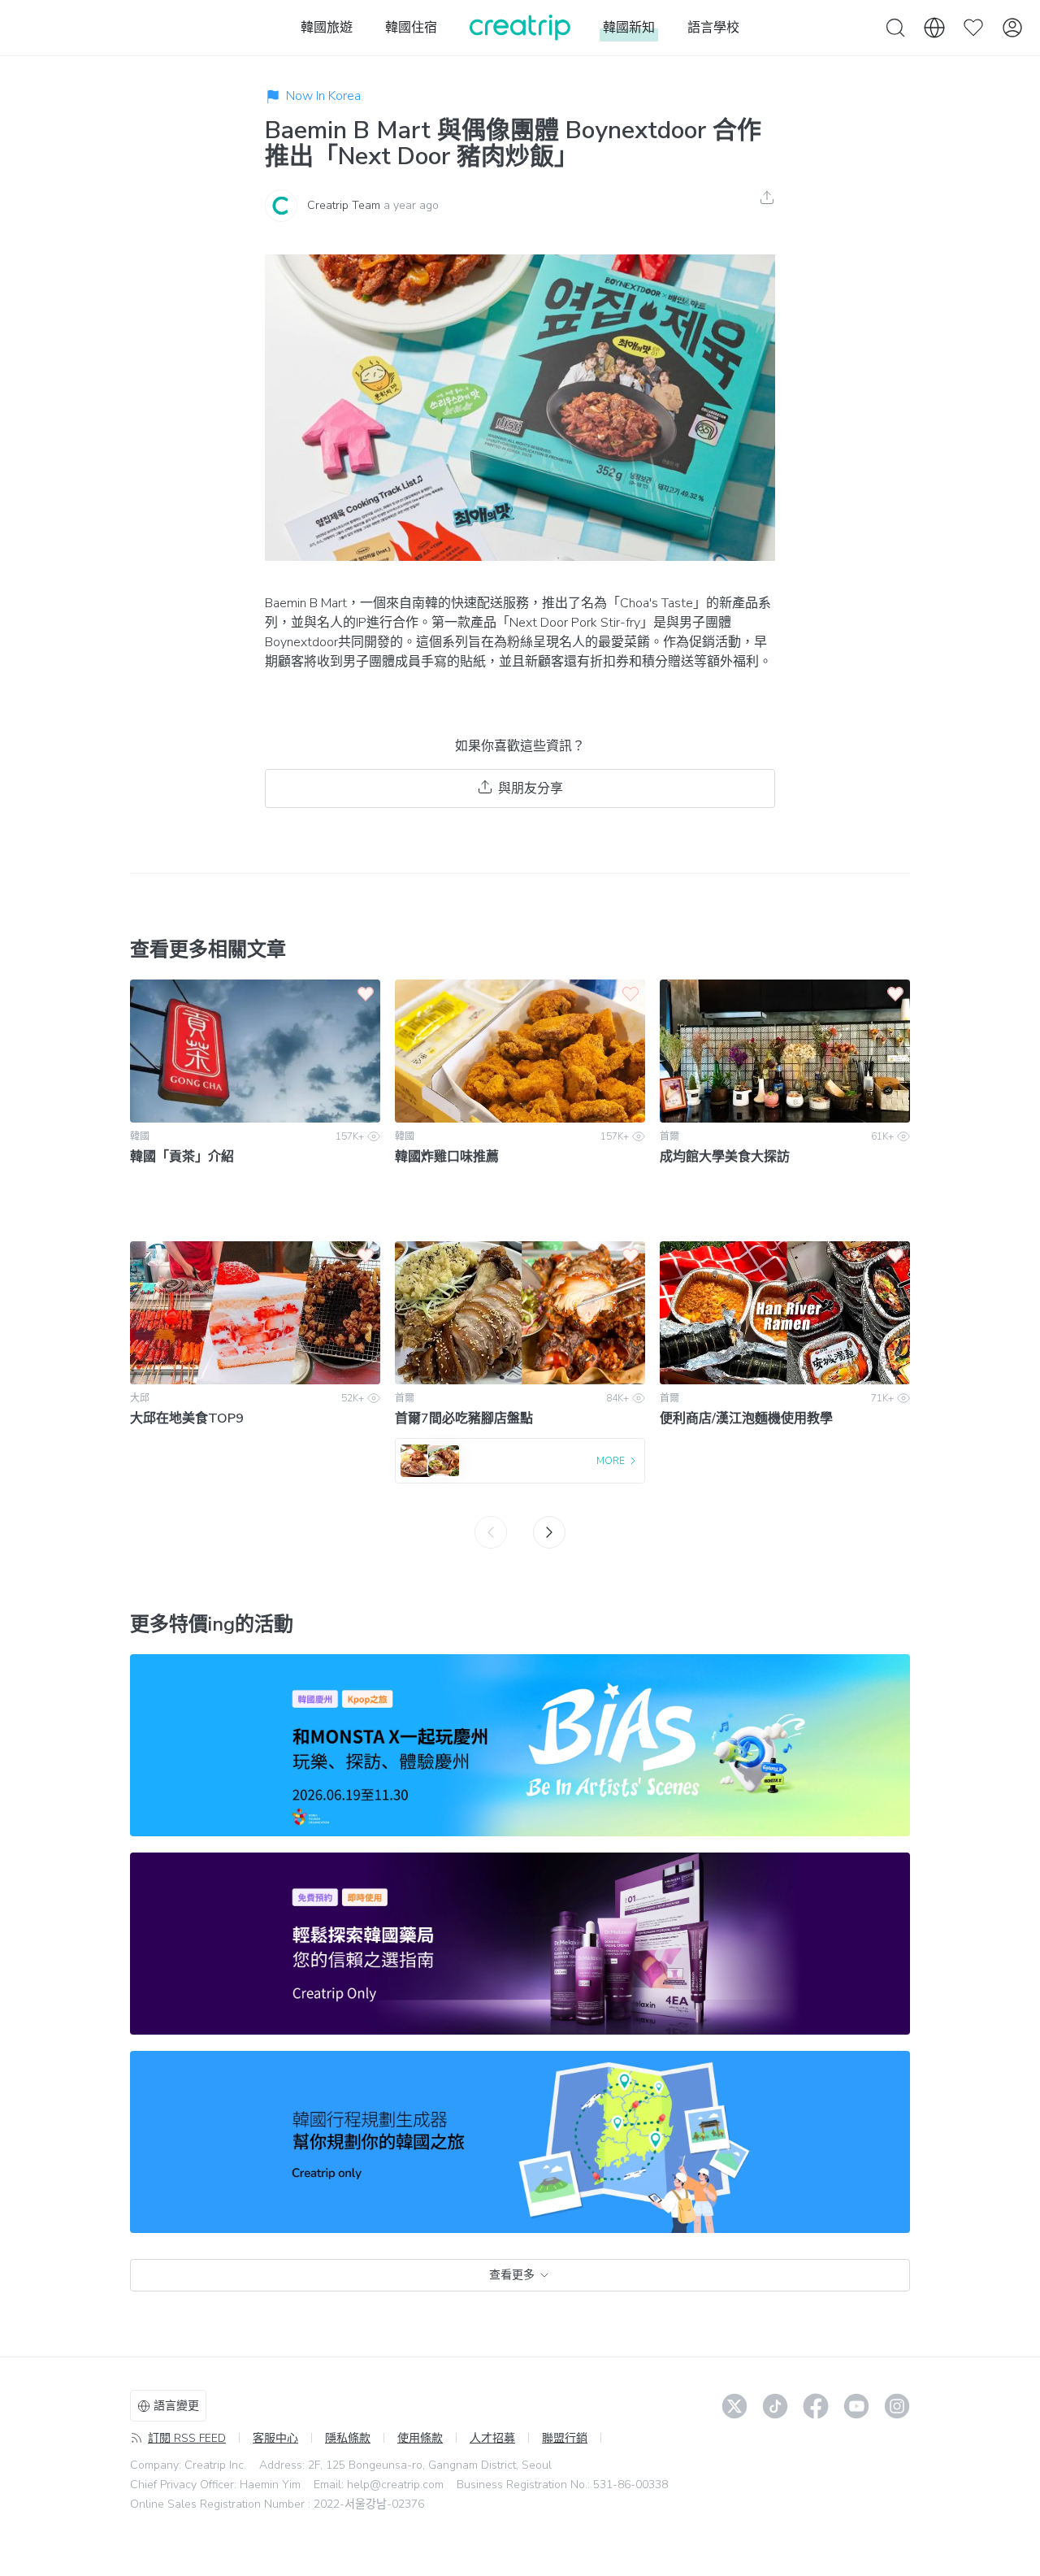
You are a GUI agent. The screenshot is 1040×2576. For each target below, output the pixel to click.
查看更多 (512, 2275)
